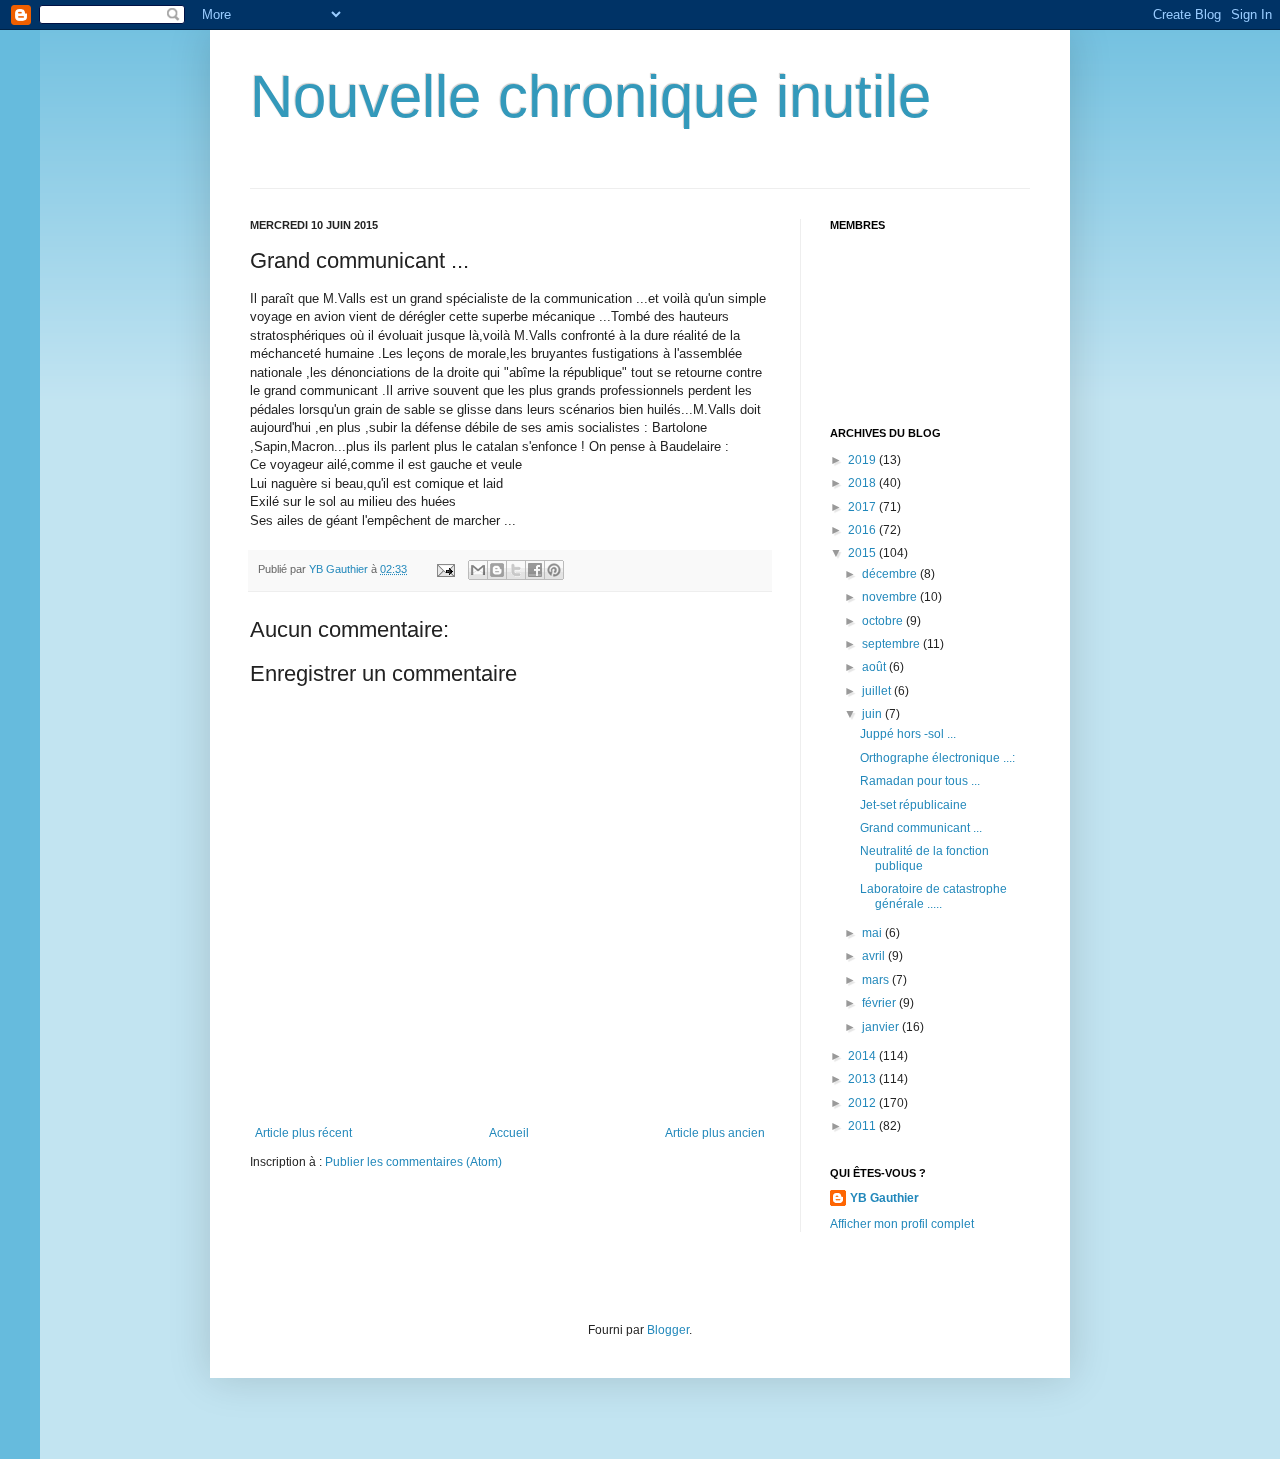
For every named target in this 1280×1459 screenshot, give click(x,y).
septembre (892, 644)
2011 (863, 1126)
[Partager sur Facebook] (535, 570)
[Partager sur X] (516, 570)
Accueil (509, 1133)
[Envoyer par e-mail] (478, 570)
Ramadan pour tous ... (920, 781)
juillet (878, 691)
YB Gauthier (884, 1198)
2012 (863, 1103)
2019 (863, 460)
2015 (863, 553)
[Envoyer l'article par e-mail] (445, 569)
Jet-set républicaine (913, 805)
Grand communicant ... (921, 828)
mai (873, 933)
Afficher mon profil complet (902, 1224)
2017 (863, 507)
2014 (863, 1056)
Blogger (668, 1330)
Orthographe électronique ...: (937, 758)
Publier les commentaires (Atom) (413, 1162)
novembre (891, 597)
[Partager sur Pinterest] (554, 570)
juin (873, 714)
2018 (863, 483)
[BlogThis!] (497, 570)
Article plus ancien (715, 1133)
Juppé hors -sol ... (908, 734)
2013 (863, 1079)
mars (877, 980)
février (880, 1003)
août (875, 667)
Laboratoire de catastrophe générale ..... (933, 896)
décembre (891, 574)
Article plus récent (303, 1133)
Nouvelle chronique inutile (590, 96)
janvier (882, 1027)
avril (875, 956)
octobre (884, 621)
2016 (863, 530)
